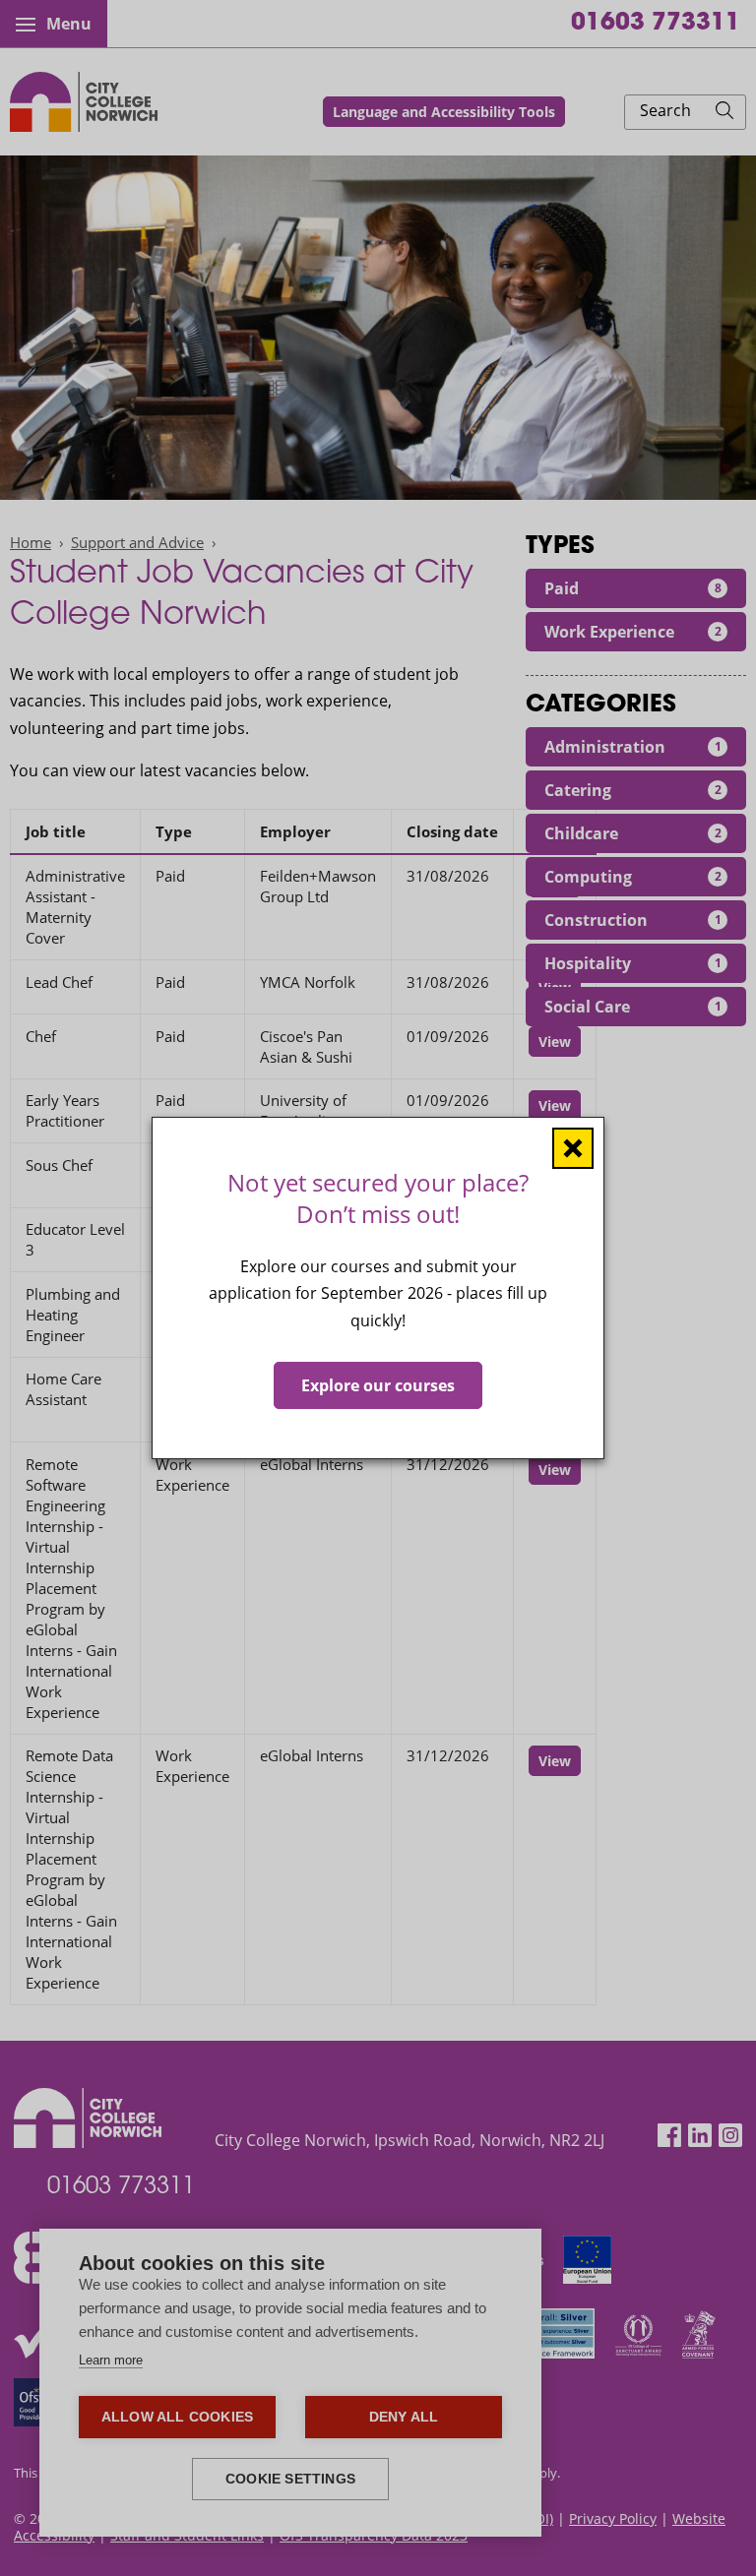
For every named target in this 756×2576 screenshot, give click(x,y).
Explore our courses (378, 1385)
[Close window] (573, 1148)
